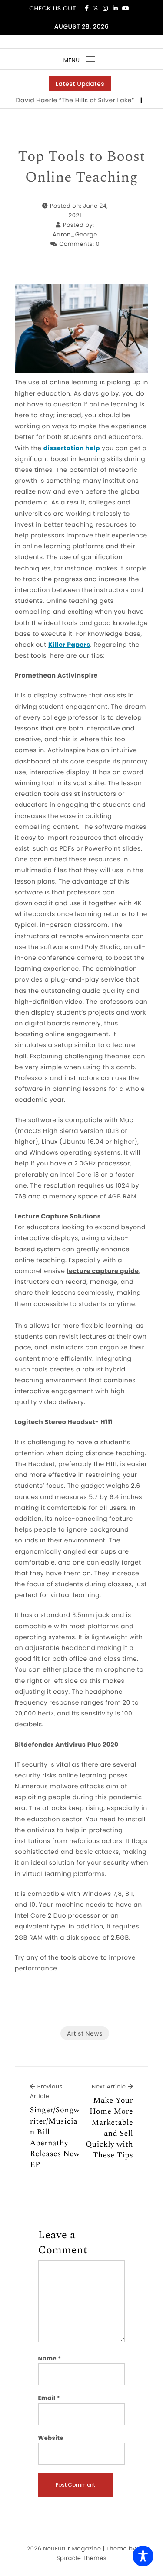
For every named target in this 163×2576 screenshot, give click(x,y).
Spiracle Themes (81, 2558)
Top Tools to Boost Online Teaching (81, 167)
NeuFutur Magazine (72, 2548)
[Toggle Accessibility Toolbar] (143, 2556)
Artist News (85, 2033)
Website (51, 2438)
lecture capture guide (103, 1271)
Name (50, 2358)
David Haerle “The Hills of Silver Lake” (64, 100)
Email (49, 2398)
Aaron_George (75, 234)
